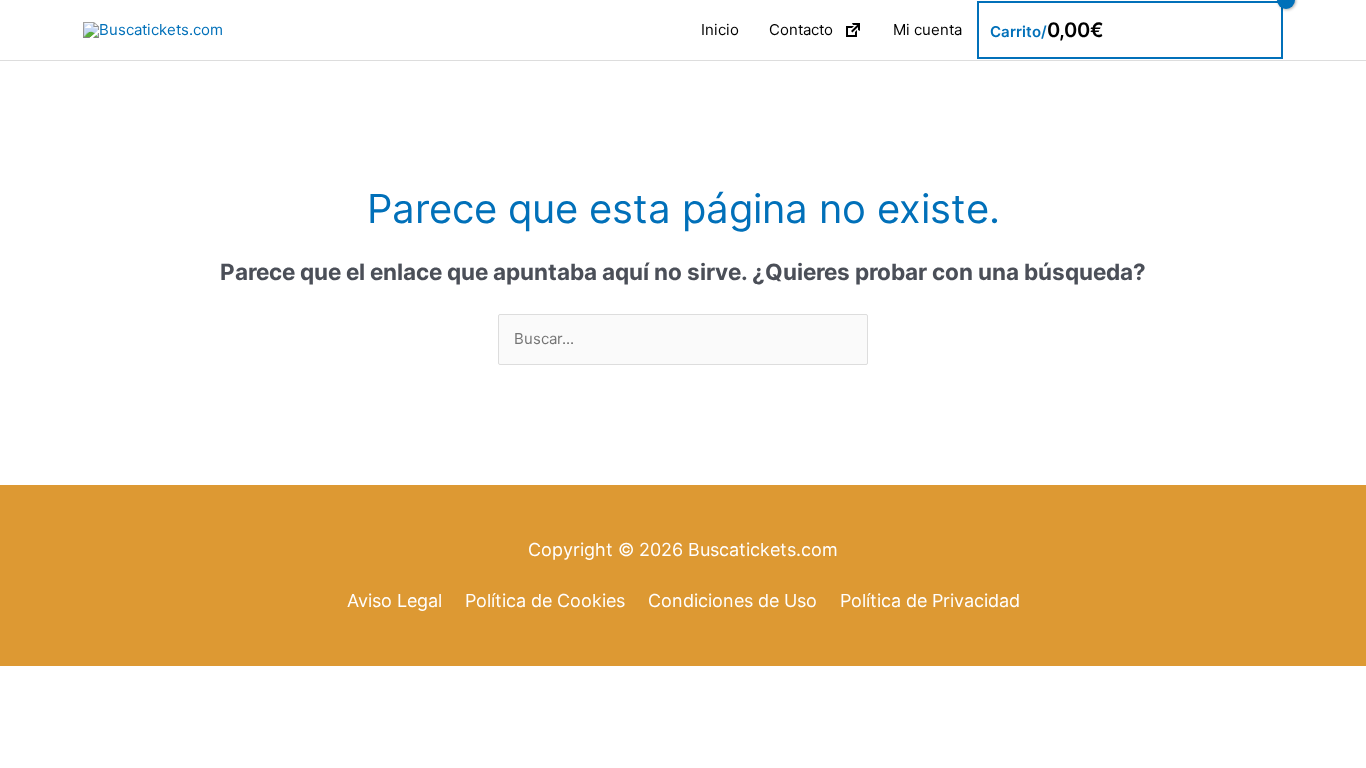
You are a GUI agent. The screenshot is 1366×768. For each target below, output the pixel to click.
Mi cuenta (927, 29)
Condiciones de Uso (732, 600)
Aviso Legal (394, 600)
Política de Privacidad (930, 600)
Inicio (720, 29)
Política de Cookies (545, 600)
